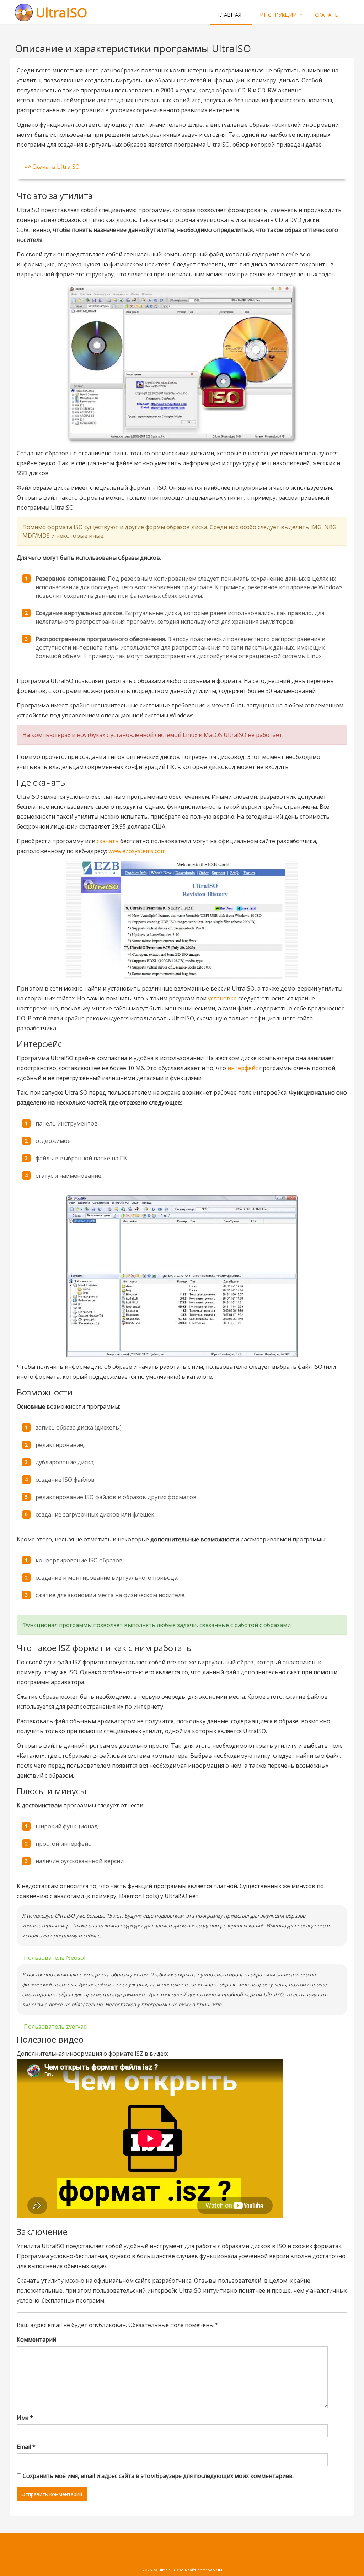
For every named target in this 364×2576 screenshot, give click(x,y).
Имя (25, 2418)
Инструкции (278, 15)
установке (222, 998)
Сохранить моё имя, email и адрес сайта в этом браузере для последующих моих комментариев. (158, 2476)
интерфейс (243, 1068)
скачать (108, 841)
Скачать (327, 15)
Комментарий (36, 2339)
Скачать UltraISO (55, 167)
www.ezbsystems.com (137, 851)
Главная (229, 15)
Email (26, 2447)
